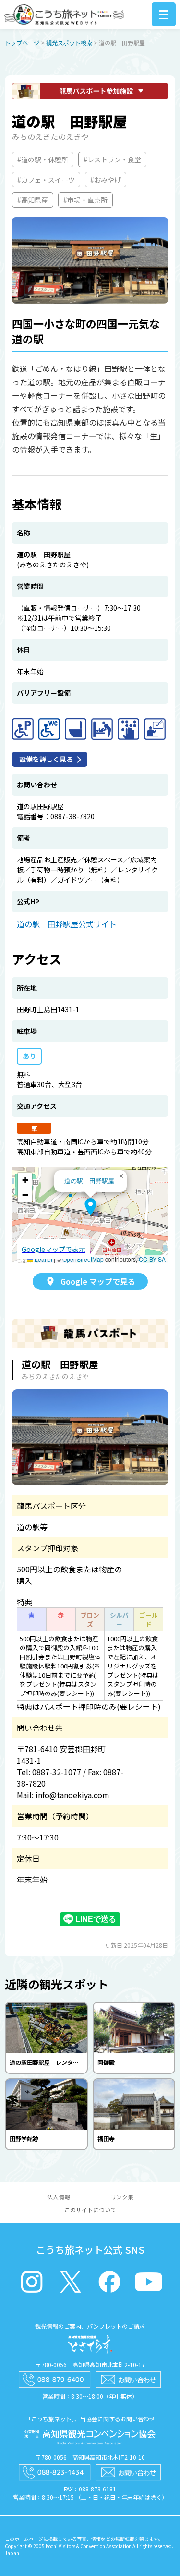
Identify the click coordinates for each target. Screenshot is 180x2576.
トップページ (22, 43)
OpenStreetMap (83, 1259)
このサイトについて (90, 2210)
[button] (90, 1207)
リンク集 (122, 2197)
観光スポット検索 (69, 43)
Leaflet (43, 1259)
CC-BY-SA (152, 1259)
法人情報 (59, 2197)
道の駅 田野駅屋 (89, 1181)
